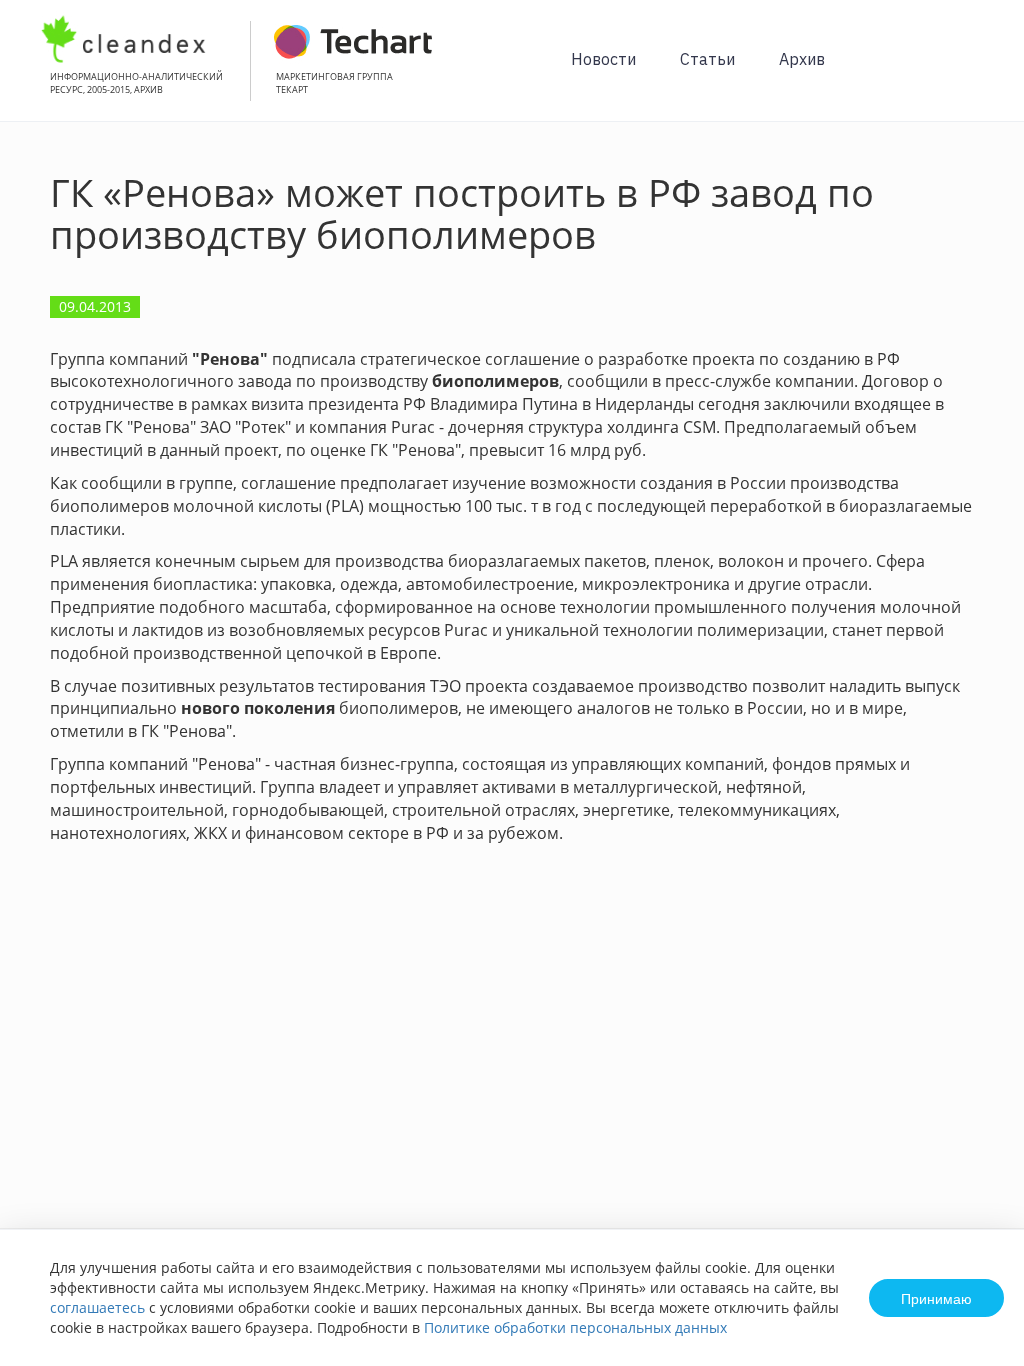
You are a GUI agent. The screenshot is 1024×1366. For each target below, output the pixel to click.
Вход (978, 71)
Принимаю (936, 1298)
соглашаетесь (97, 1307)
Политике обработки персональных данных (575, 1327)
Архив (802, 59)
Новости (603, 59)
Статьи (707, 59)
